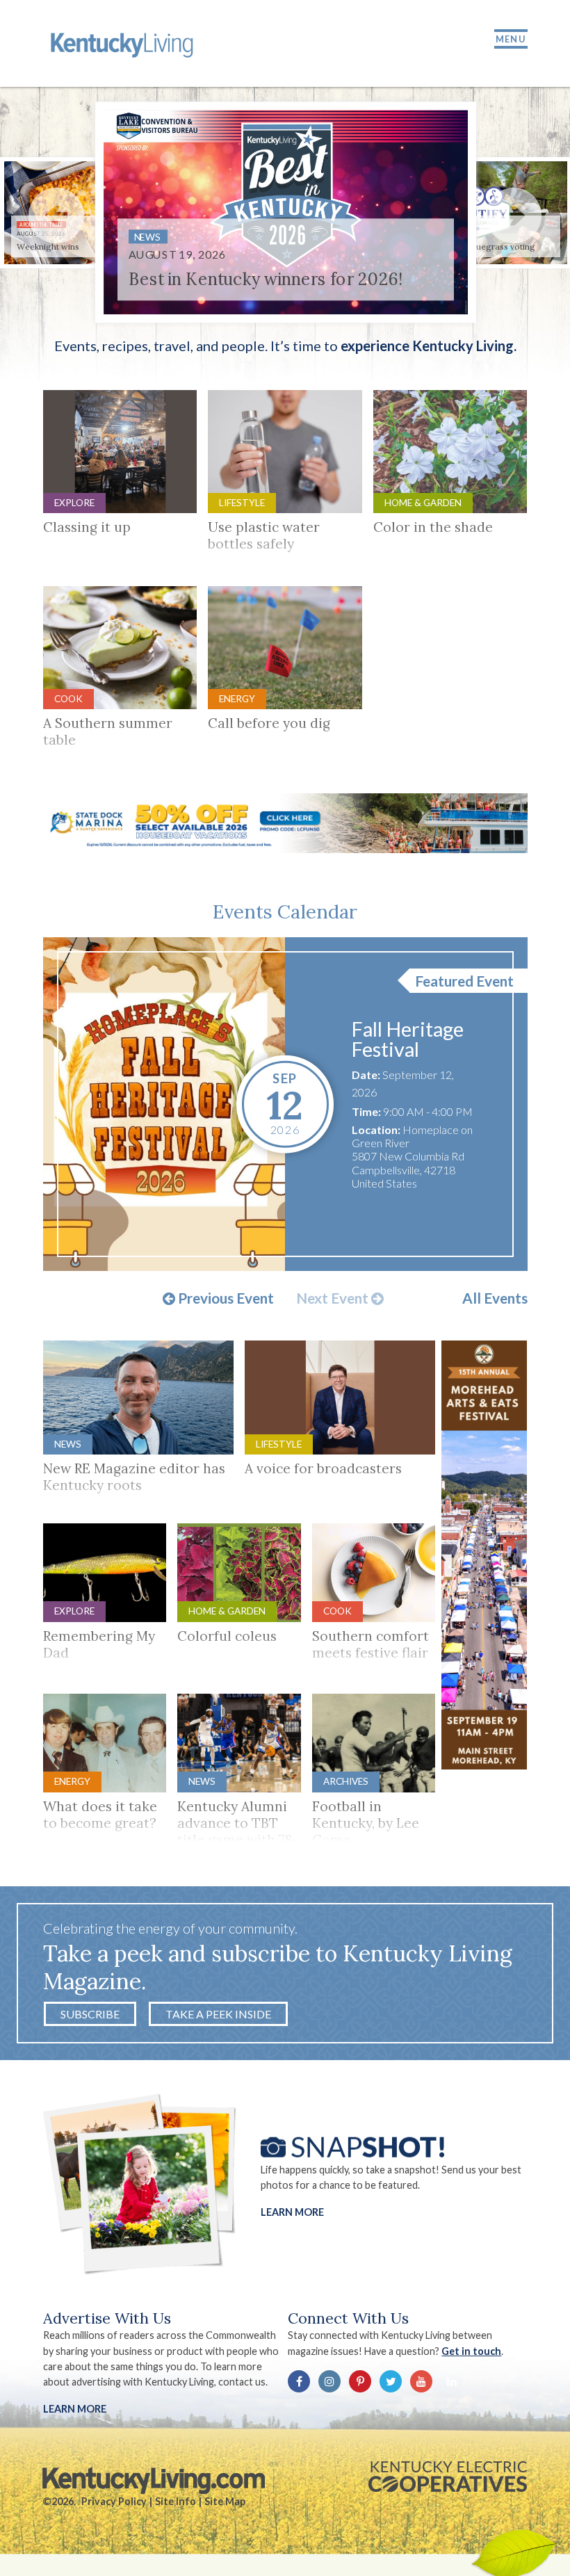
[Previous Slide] (56, 216)
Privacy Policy (114, 2501)
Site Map (225, 2501)
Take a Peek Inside (218, 2014)
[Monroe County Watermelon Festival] (164, 1104)
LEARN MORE (75, 2409)
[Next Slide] (514, 216)
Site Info (176, 2501)
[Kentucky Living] (124, 43)
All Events (495, 1298)
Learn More (292, 2211)
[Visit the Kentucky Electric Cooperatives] (448, 2477)
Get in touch (471, 2351)
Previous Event (225, 1299)
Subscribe (90, 2014)
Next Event (334, 1299)
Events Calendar (285, 912)
